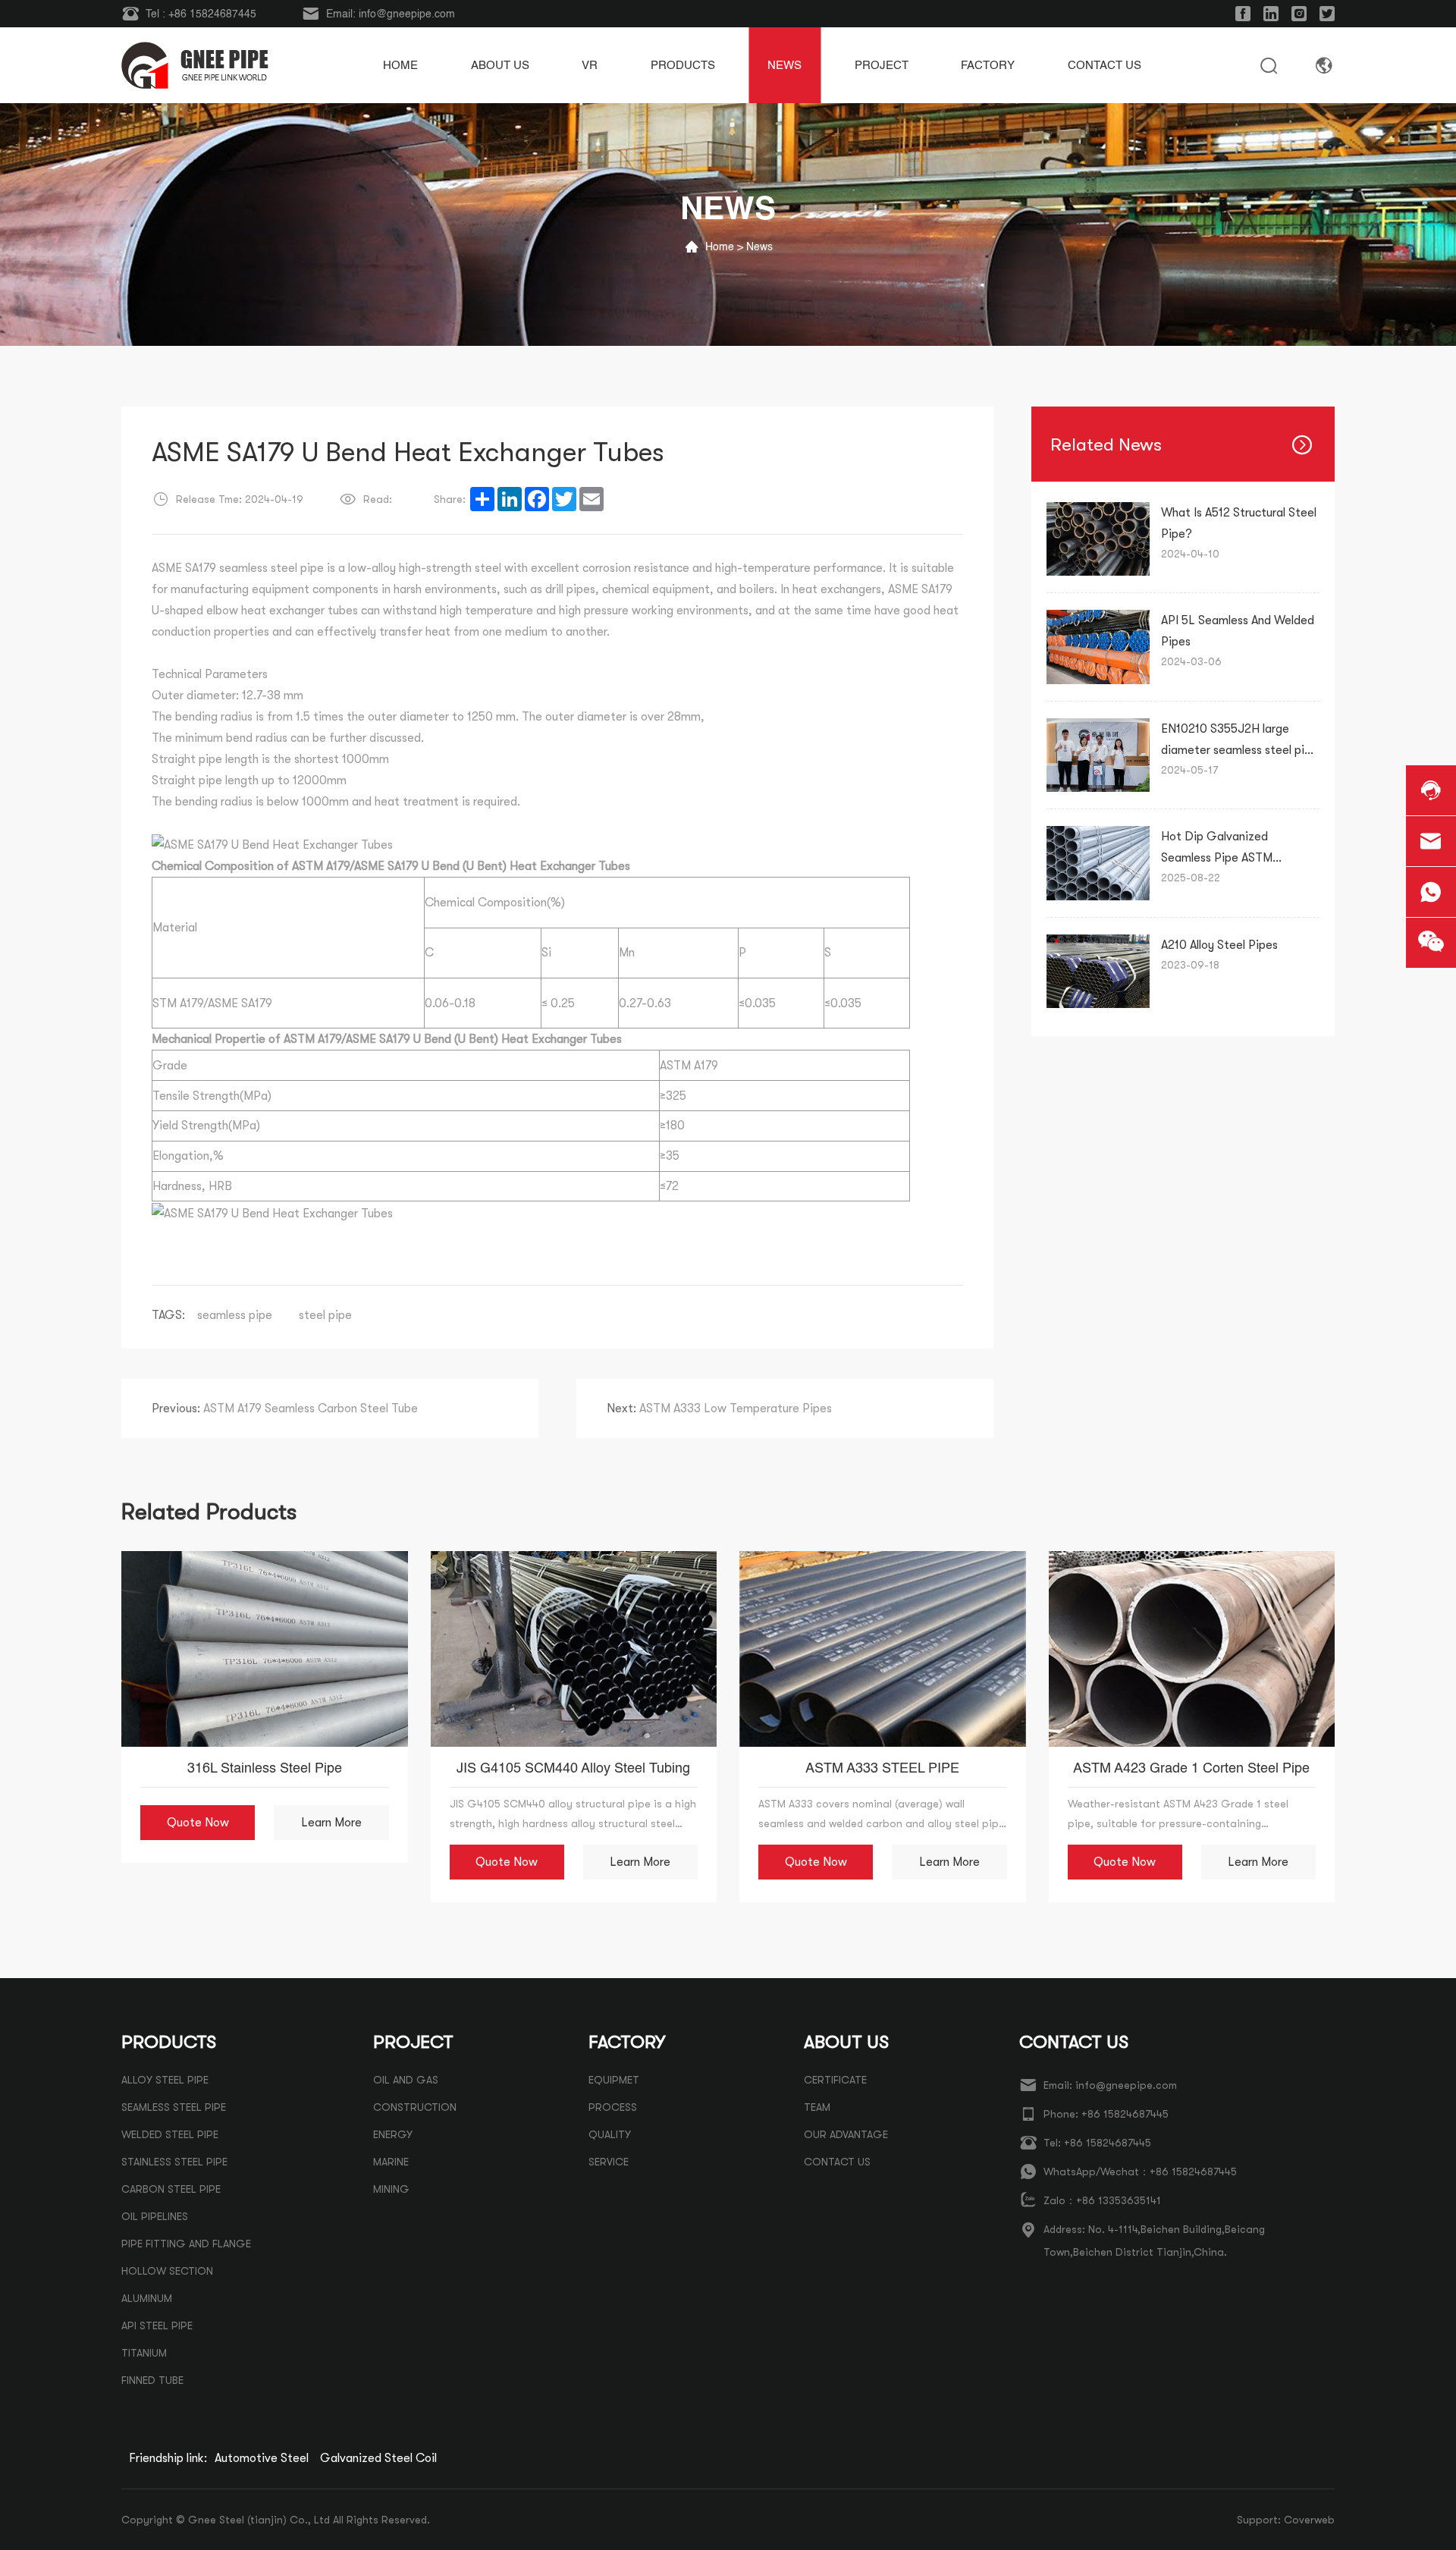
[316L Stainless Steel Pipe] (265, 1649)
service (609, 2162)
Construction (415, 2107)
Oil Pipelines (155, 2216)
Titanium (144, 2353)
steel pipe (325, 1315)
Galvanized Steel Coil (378, 2458)
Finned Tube (152, 2380)
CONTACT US (837, 2162)
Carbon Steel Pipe (171, 2189)
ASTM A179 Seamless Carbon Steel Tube (285, 1408)
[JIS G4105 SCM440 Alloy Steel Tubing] (574, 1649)
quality (610, 2134)
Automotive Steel (262, 2458)
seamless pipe (235, 1315)
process (613, 2107)
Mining (391, 2189)
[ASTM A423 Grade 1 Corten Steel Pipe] (1192, 1649)
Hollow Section (167, 2271)
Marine (391, 2162)
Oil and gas (406, 2080)
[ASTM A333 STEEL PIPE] (883, 1649)
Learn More (331, 1823)
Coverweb (1309, 2520)
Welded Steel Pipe (170, 2134)
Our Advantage (846, 2134)
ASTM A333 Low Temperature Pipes (719, 1408)
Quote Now (198, 1823)
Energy (393, 2134)
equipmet (614, 2080)
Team (817, 2107)
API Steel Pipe (157, 2325)
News (759, 247)
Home (720, 247)
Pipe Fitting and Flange (186, 2244)
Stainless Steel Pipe (174, 2162)
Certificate (835, 2080)
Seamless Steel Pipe (174, 2107)
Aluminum (147, 2298)
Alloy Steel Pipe (165, 2080)
